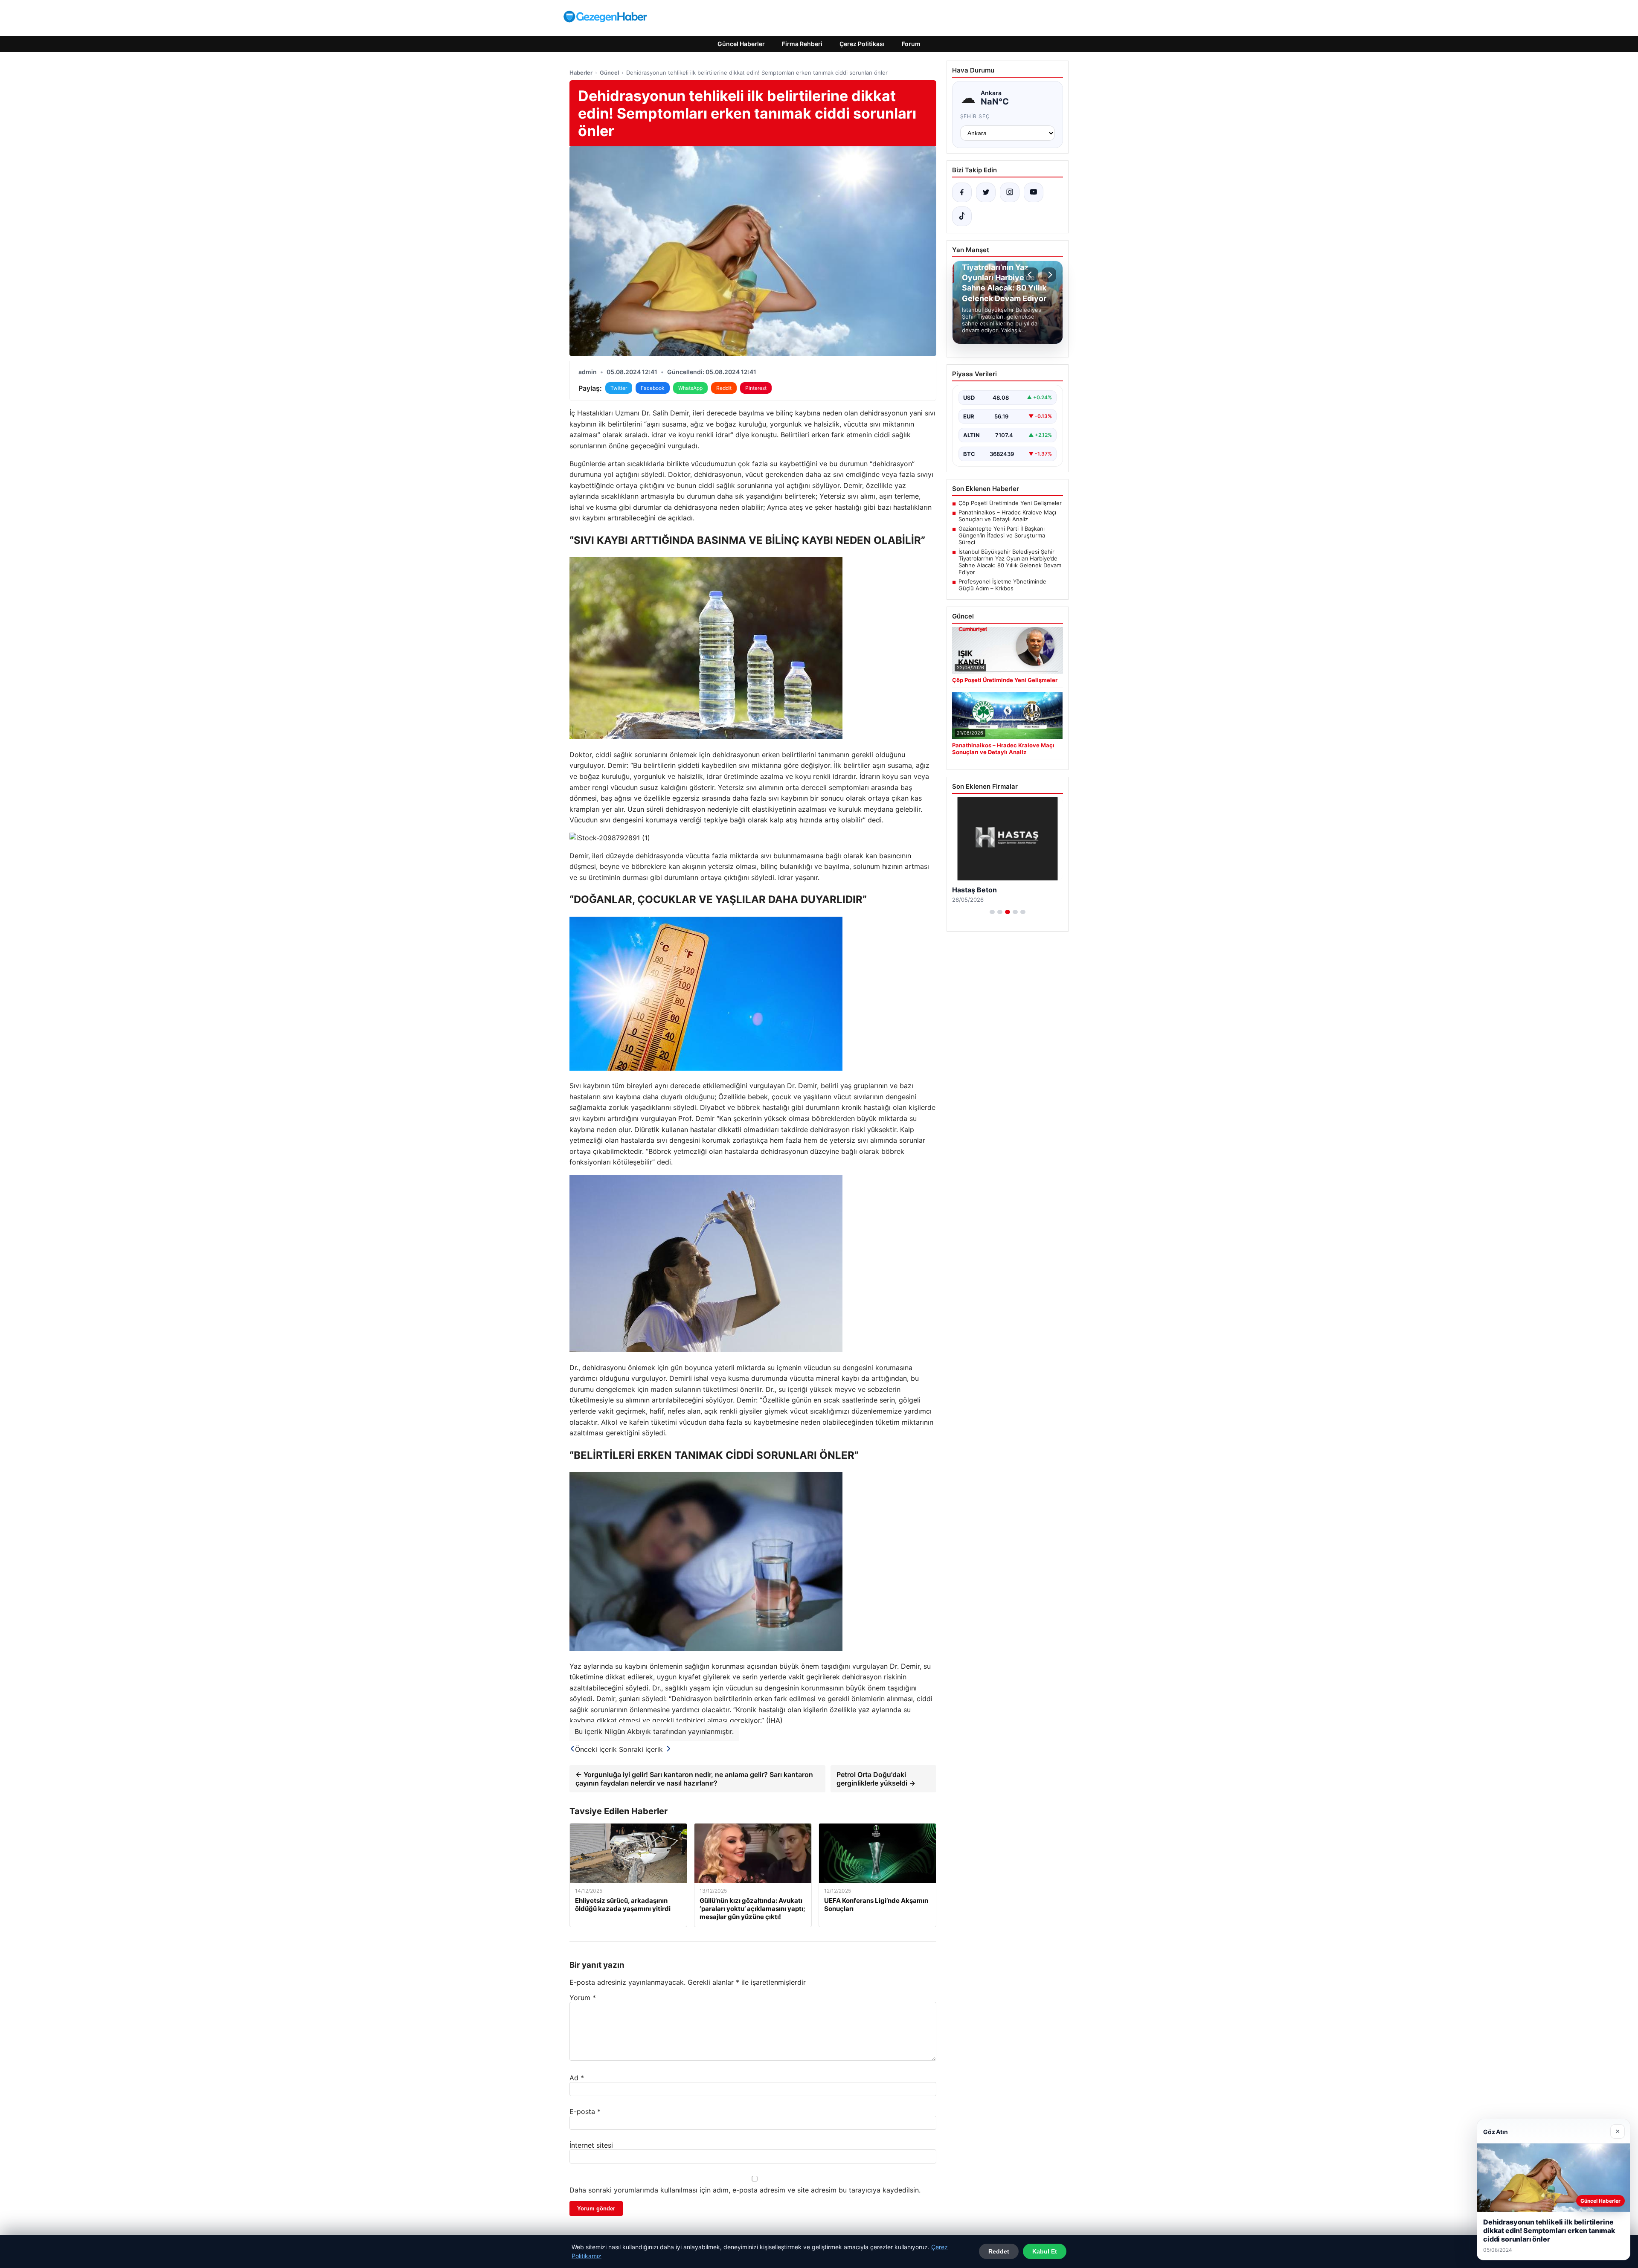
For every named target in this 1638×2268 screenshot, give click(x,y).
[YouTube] (1034, 192)
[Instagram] (1010, 192)
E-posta (585, 2111)
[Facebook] (962, 192)
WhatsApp (690, 388)
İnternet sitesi (591, 2145)
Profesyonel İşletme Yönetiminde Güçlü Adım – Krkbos (1002, 585)
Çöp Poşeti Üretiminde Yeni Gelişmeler (1010, 503)
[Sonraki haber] (1049, 275)
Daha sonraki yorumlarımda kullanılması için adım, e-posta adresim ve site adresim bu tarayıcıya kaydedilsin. (745, 2190)
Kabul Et (1045, 2251)
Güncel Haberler (741, 44)
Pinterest (756, 388)
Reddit (724, 388)
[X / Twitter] (986, 192)
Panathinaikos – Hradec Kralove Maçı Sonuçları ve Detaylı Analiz (1007, 516)
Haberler (581, 73)
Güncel (609, 73)
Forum (911, 44)
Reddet (999, 2251)
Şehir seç (975, 116)
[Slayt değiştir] (992, 912)
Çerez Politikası (862, 44)
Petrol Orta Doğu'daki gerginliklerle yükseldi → (876, 1779)
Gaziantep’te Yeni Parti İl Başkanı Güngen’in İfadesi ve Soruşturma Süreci (1002, 535)
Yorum (583, 1998)
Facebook (653, 388)
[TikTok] (962, 216)
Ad (577, 2078)
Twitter (619, 388)
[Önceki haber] (1031, 275)
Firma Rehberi (802, 44)
